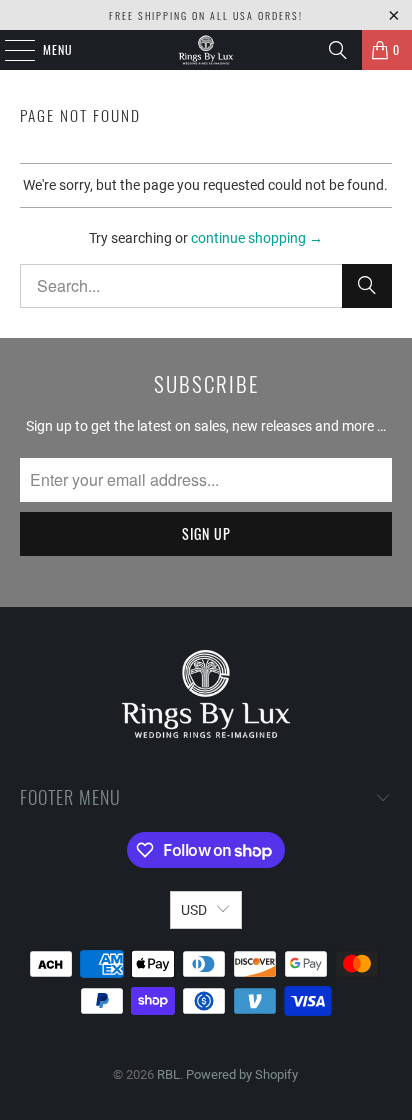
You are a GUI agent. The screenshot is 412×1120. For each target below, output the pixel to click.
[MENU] (9, 50)
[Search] (338, 50)
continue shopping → (257, 238)
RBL (168, 1074)
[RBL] (206, 50)
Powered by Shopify (242, 1074)
